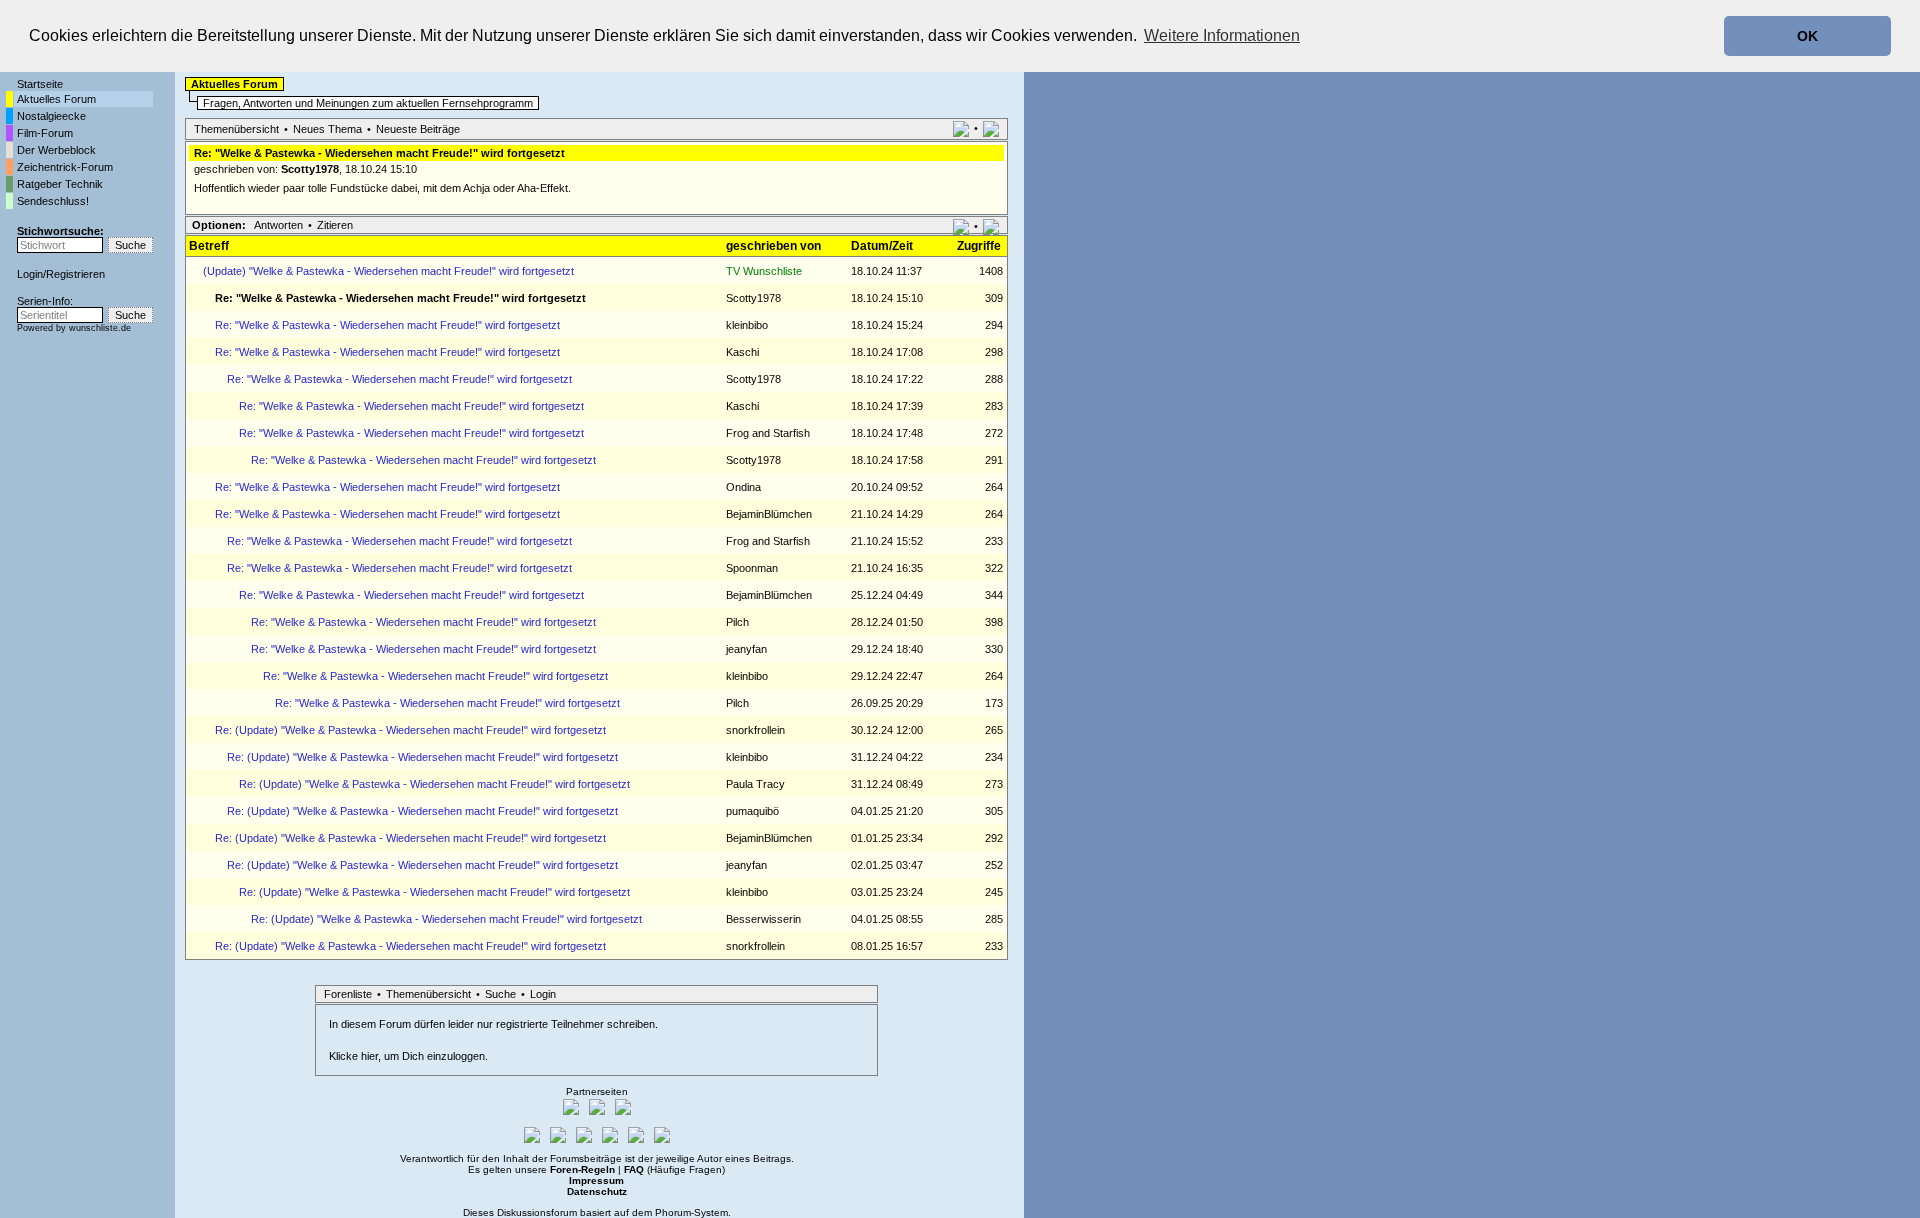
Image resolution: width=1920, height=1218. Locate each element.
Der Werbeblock (56, 150)
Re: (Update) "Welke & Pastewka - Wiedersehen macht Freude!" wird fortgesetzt (410, 730)
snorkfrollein (755, 730)
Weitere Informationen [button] (1222, 35)
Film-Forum (45, 133)
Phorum (673, 1212)
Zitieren (335, 225)
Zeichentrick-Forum (65, 167)
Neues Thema (327, 129)
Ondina (743, 487)
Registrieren (75, 274)
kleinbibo (747, 325)
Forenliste (348, 994)
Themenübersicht (236, 129)
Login (30, 274)
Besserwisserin (763, 919)
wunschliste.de (100, 328)
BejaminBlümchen (769, 514)
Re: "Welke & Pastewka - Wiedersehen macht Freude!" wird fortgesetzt (387, 325)
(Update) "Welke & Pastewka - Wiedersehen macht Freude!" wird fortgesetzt (388, 271)
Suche (500, 994)
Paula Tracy (755, 784)
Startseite (40, 84)
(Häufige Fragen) (674, 1169)
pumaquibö (752, 811)
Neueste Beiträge (418, 129)
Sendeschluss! (53, 201)
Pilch (737, 622)
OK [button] (1807, 36)
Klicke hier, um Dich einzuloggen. (408, 1056)
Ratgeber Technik (60, 184)
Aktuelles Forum (56, 99)
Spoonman (752, 568)
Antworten (278, 225)
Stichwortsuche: (60, 231)
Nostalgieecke (51, 116)
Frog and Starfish (768, 433)
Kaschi (742, 352)
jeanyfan (746, 649)
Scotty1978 (310, 169)
